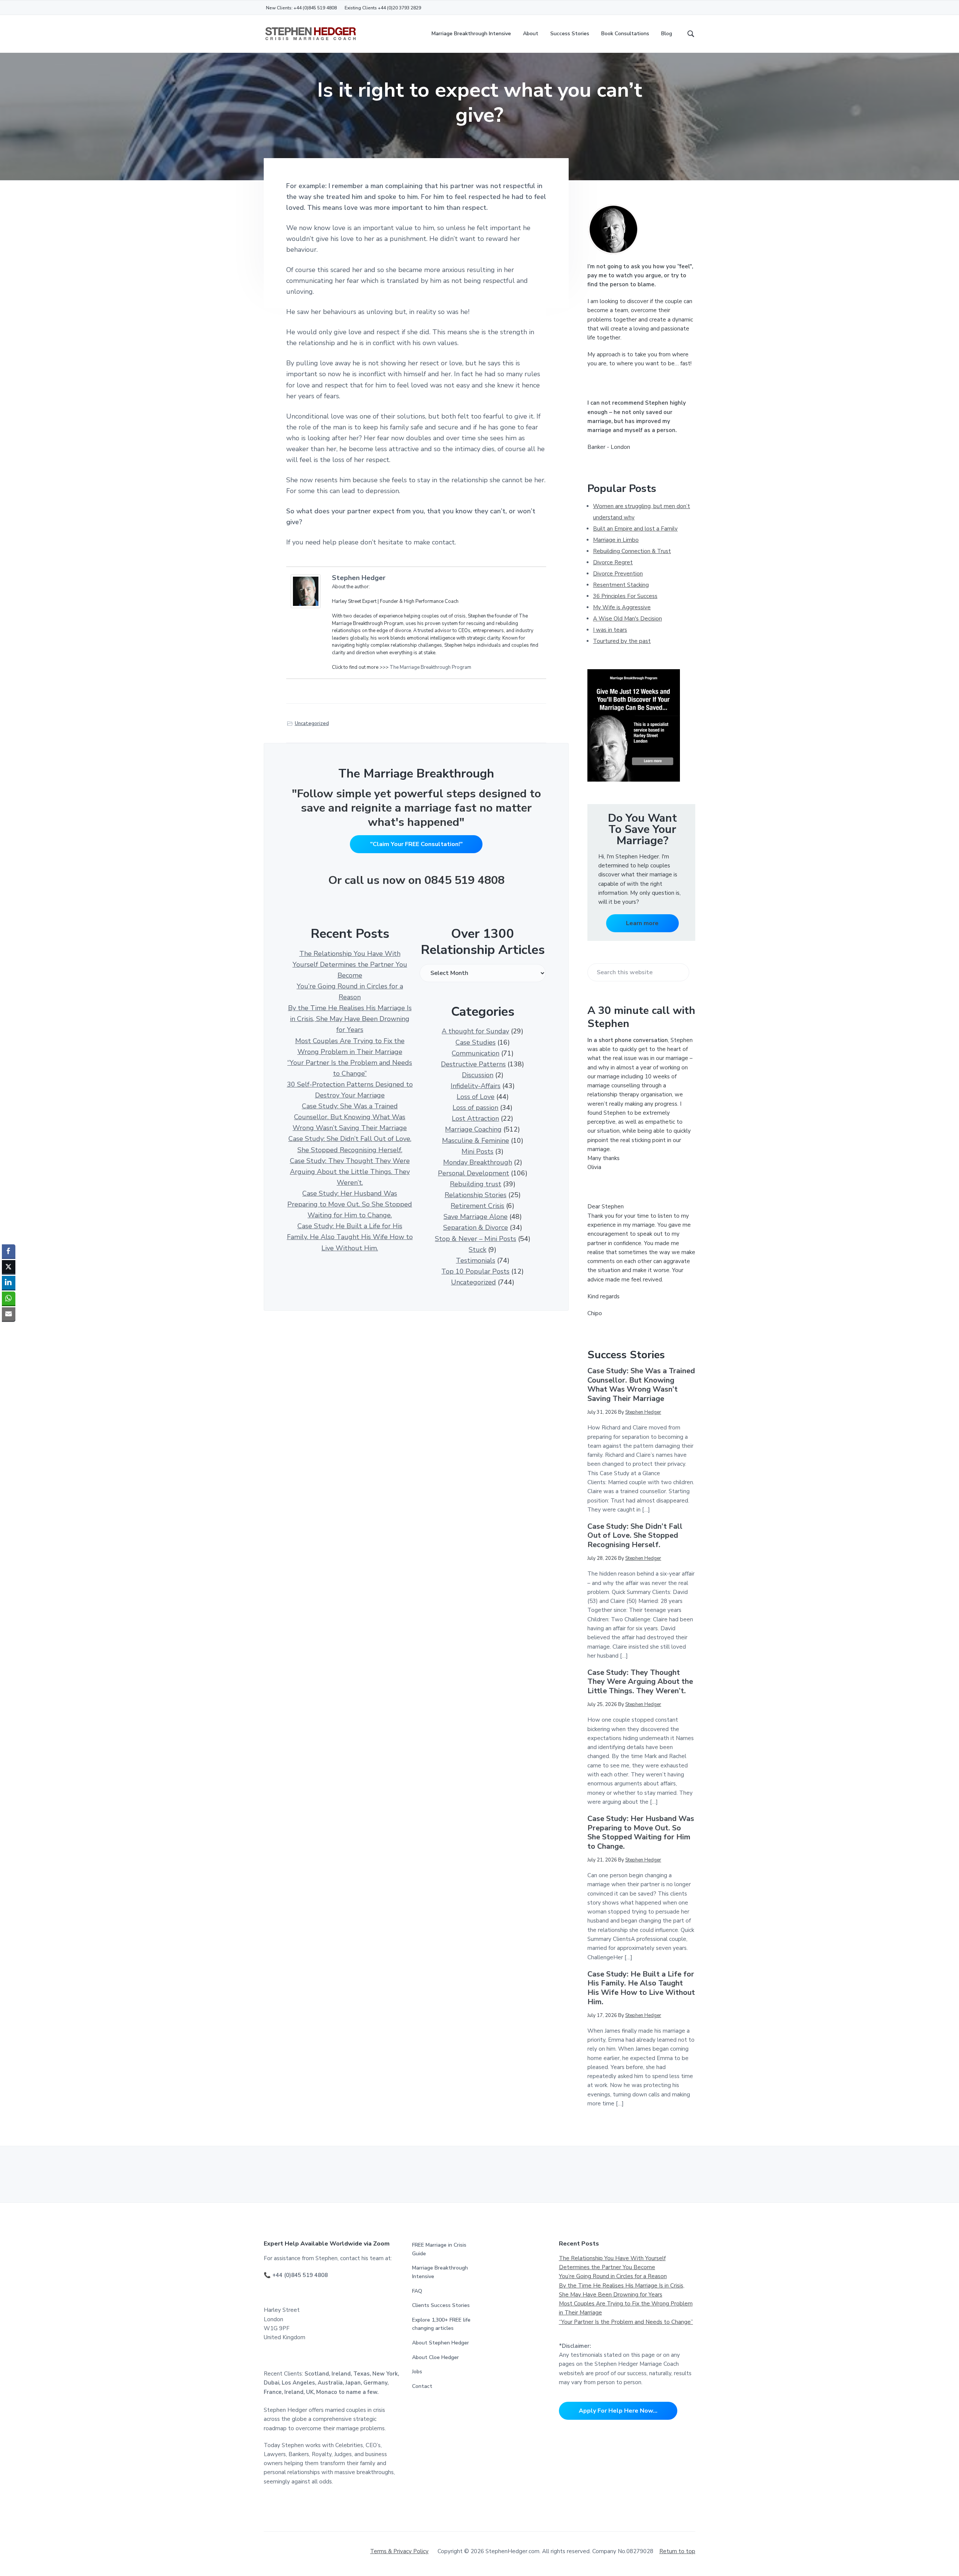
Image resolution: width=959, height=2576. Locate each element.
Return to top (677, 2551)
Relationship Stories (476, 1195)
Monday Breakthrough (478, 1162)
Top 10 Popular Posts (475, 1271)
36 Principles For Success (625, 596)
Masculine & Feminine (476, 1141)
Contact (422, 2386)
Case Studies (476, 1042)
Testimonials (476, 1260)
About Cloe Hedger (435, 2357)
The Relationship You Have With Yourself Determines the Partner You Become (350, 964)
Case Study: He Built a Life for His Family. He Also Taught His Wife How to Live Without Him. (350, 1237)
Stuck (477, 1250)
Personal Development (474, 1173)
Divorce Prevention (618, 574)
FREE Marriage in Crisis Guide (439, 2249)
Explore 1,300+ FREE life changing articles (441, 2324)
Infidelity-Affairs (476, 1086)
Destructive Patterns (473, 1064)
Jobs (417, 2372)
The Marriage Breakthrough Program (430, 667)
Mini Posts (477, 1151)
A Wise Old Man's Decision (627, 619)
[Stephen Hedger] (308, 591)
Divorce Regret (613, 562)
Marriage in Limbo (616, 540)
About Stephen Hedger (441, 2343)
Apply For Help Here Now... (618, 2411)
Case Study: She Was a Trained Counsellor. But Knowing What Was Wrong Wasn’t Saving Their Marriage (350, 1117)
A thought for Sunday (475, 1031)
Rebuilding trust (476, 1184)
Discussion (478, 1075)
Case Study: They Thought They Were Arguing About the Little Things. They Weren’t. (350, 1172)
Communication (476, 1053)
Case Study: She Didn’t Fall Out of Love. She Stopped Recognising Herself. (635, 1536)
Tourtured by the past (622, 641)
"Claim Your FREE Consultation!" (416, 844)
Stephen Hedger (359, 578)
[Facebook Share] (9, 1251)
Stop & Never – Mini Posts (476, 1239)
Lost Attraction (475, 1118)
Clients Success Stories (441, 2305)
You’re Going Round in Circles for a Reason (613, 2276)
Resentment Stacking (621, 585)
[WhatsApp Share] (9, 1298)
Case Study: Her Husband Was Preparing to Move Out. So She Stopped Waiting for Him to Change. (350, 1204)
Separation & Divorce (476, 1227)
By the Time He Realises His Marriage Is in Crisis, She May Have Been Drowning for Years (350, 1019)
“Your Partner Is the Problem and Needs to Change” (626, 2322)
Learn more (642, 923)
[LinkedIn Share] (9, 1283)
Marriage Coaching (473, 1129)
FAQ (417, 2291)
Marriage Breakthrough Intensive (440, 2272)
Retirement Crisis (477, 1206)
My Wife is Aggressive (622, 607)
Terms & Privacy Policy (399, 2551)
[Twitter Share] (9, 1267)
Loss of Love (476, 1097)
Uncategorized (312, 724)
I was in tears (610, 630)
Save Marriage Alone (476, 1217)
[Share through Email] (9, 1314)
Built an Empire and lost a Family (635, 529)
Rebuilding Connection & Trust (632, 551)
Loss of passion (475, 1108)
